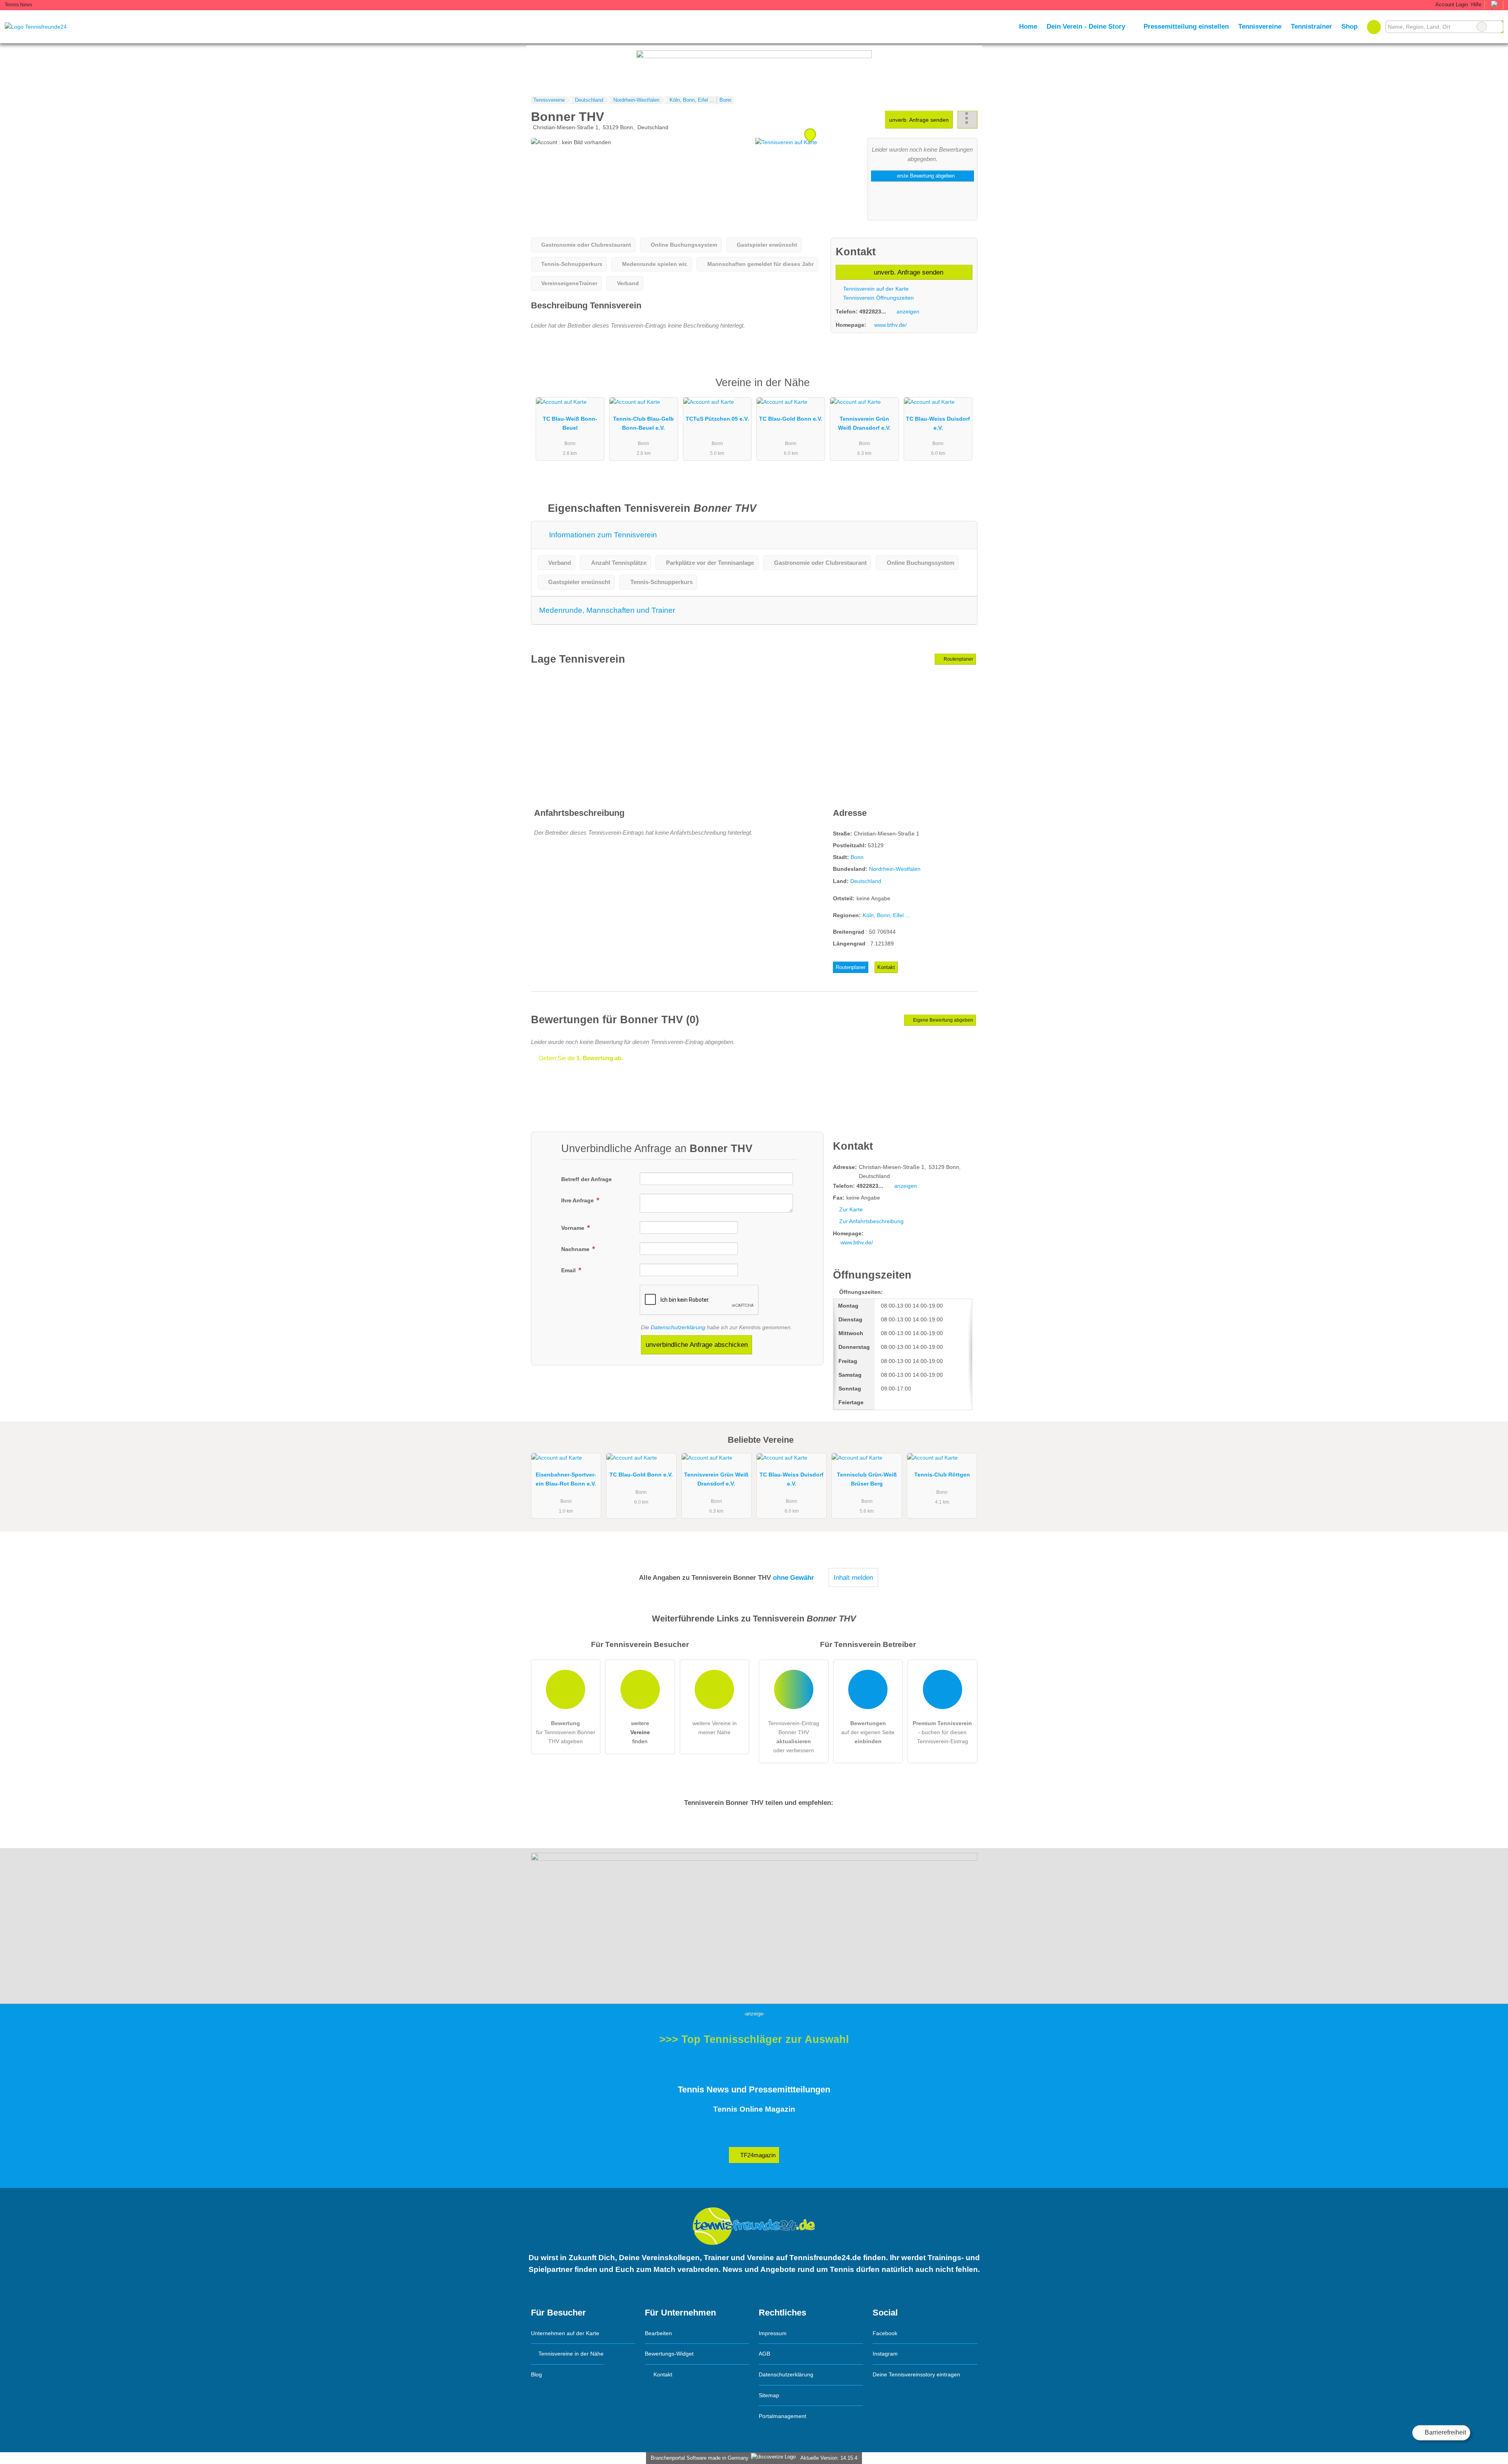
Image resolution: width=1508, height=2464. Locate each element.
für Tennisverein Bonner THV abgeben (566, 1732)
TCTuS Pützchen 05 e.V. (717, 419)
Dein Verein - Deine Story (1086, 26)
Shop (1350, 26)
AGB (764, 2354)
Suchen (1497, 27)
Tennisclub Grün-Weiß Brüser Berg (867, 1479)
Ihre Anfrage (578, 1200)
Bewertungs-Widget (669, 2354)
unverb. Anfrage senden (919, 120)
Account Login (1451, 5)
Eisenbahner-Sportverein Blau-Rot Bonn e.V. (566, 1479)
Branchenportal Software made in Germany (698, 2458)
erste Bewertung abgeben (925, 176)
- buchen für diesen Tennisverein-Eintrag (942, 1732)
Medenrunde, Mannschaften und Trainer (607, 610)
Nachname (576, 1249)
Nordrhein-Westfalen (895, 869)
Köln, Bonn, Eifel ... (886, 915)
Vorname (574, 1228)
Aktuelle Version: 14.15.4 (829, 2458)
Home (1028, 26)
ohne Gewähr (793, 1577)
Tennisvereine (1260, 26)
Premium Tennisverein (961, 389)
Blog (536, 2374)
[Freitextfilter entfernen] (1482, 27)
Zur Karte (851, 1209)
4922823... (873, 311)
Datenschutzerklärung (678, 1327)
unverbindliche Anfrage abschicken (697, 1345)
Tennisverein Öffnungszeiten (878, 298)
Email (569, 1270)
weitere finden (640, 1732)
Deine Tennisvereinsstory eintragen (916, 2374)
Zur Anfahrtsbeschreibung (871, 1221)
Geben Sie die (580, 1058)
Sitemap (769, 2395)
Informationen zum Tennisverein (602, 535)
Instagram (885, 2354)
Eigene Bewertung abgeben (942, 1020)
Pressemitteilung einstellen (1186, 26)
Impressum (773, 2333)
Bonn (857, 857)
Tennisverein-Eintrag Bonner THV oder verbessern (794, 1737)
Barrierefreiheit (1445, 2432)
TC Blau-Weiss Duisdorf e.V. (938, 423)
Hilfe (1476, 5)
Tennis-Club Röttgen (942, 1475)
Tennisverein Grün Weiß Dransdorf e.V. (864, 423)
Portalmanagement (782, 2416)
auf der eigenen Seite (868, 1732)
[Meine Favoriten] (1374, 27)
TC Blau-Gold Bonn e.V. (791, 419)
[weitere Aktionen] (967, 120)
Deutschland (866, 881)
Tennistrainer (1311, 26)
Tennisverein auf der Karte (875, 289)
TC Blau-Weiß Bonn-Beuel (570, 423)
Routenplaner (958, 659)
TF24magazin (757, 2155)
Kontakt (886, 967)
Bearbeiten (658, 2333)
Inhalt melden (853, 1577)
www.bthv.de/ (890, 325)
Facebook (885, 2333)
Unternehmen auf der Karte (565, 2333)
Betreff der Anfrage (587, 1179)
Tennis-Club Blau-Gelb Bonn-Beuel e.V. (643, 423)
